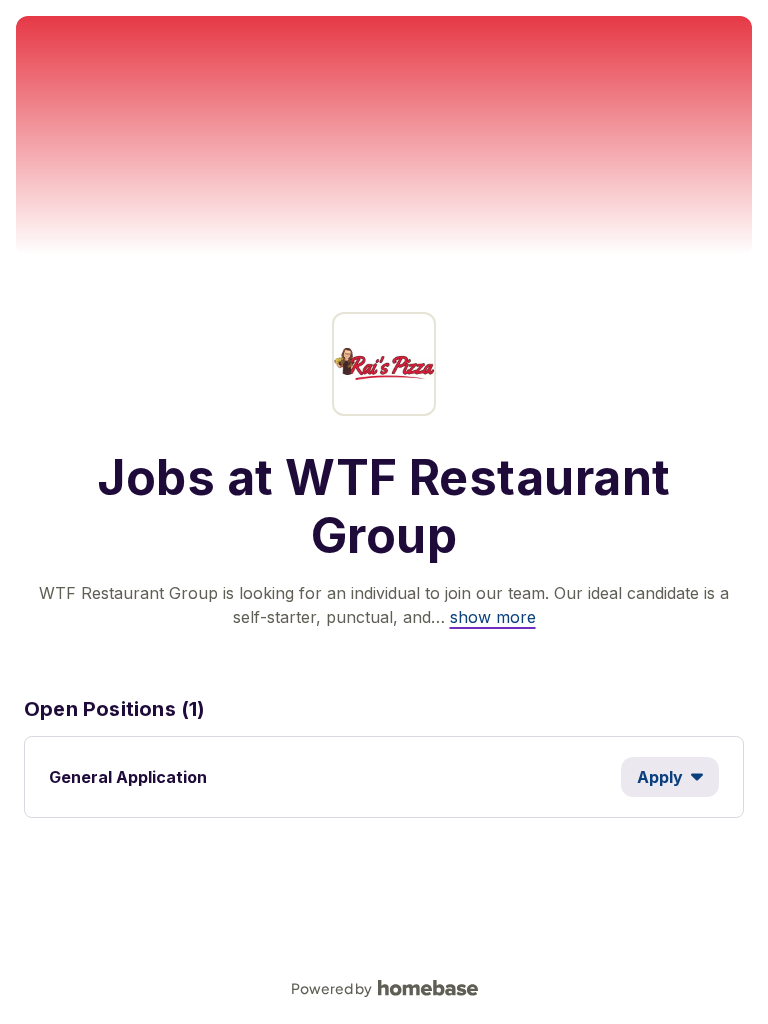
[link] (493, 617)
